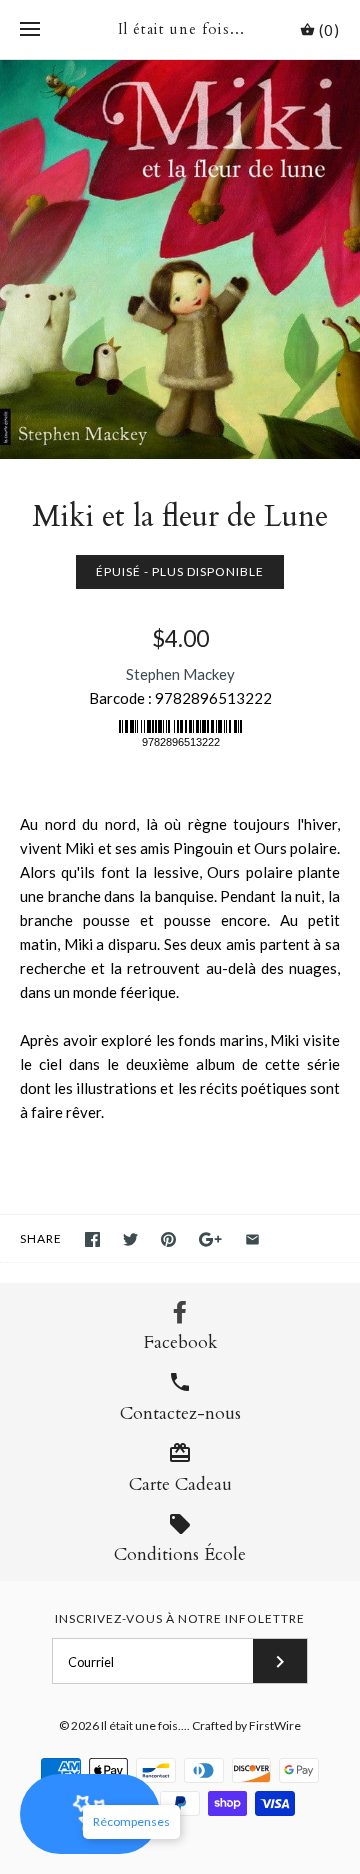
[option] (180, 259)
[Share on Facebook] (92, 1239)
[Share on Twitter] (130, 1239)
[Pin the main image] (168, 1239)
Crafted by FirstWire (246, 1725)
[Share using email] (252, 1239)
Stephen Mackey (180, 674)
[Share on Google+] (210, 1239)
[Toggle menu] (30, 30)
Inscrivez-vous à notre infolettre (180, 1618)
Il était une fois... (144, 1725)
